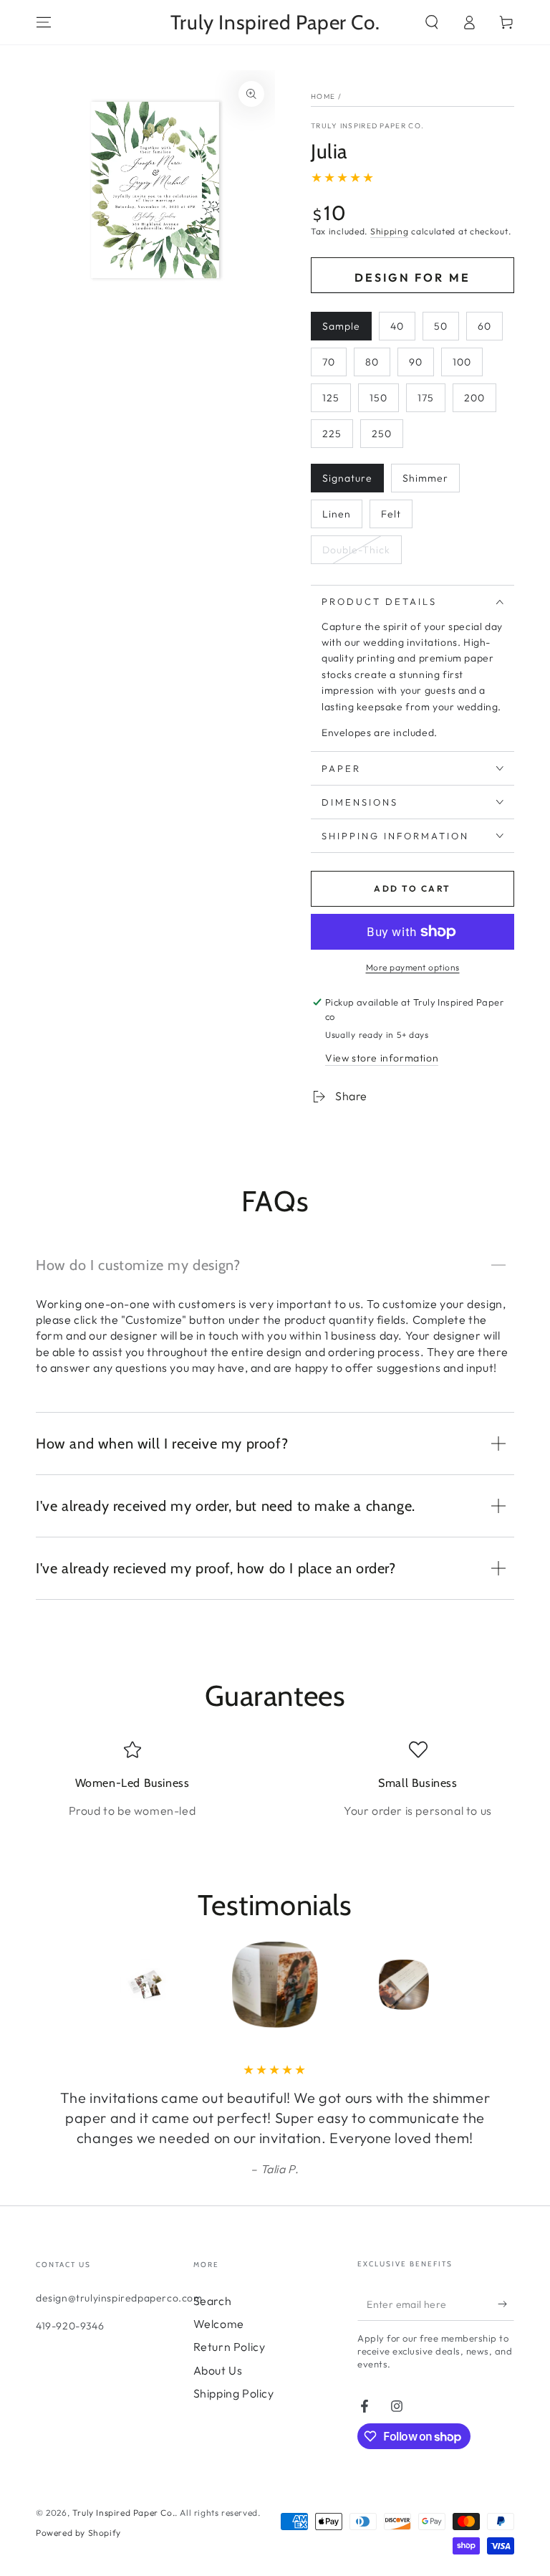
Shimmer (425, 478)
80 (372, 362)
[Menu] (44, 22)
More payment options (413, 967)
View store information (382, 1058)
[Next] (500, 1985)
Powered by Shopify (78, 2533)
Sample (341, 326)
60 (484, 326)
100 (462, 362)
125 (331, 398)
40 (397, 326)
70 (329, 362)
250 (382, 434)
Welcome (219, 2324)
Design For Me (413, 277)
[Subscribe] (506, 2304)
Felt (391, 514)
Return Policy (230, 2347)
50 (441, 326)
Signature (347, 478)
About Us (218, 2370)
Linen (337, 514)
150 (378, 398)
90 (416, 362)
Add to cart (412, 888)
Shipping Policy (234, 2393)
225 (332, 434)
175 (426, 398)
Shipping (390, 231)
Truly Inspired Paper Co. (367, 126)
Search (213, 2301)
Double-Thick (356, 550)
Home (323, 96)
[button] (432, 22)
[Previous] (50, 1985)
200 (474, 398)
